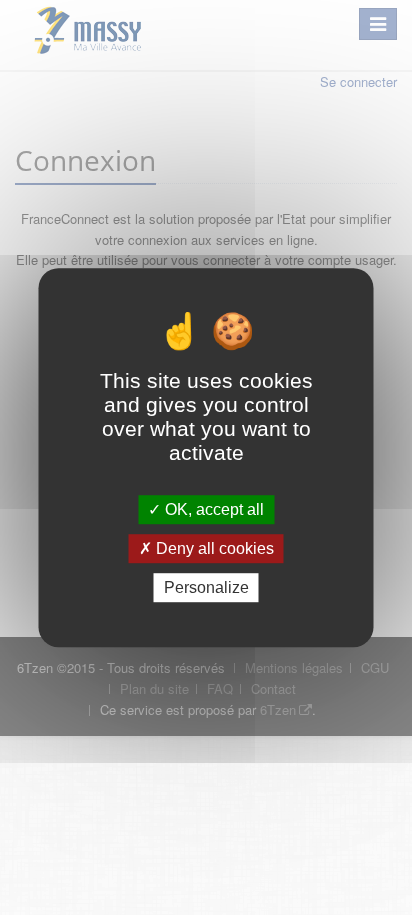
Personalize (206, 587)
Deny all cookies (213, 548)
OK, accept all (212, 509)
